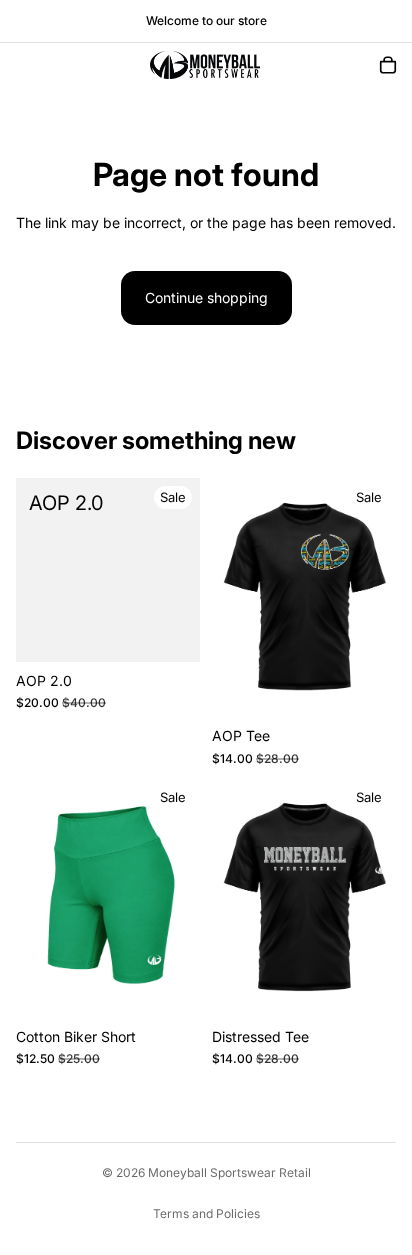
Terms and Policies (206, 1213)
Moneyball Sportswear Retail (229, 1172)
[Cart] (388, 65)
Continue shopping (206, 297)
